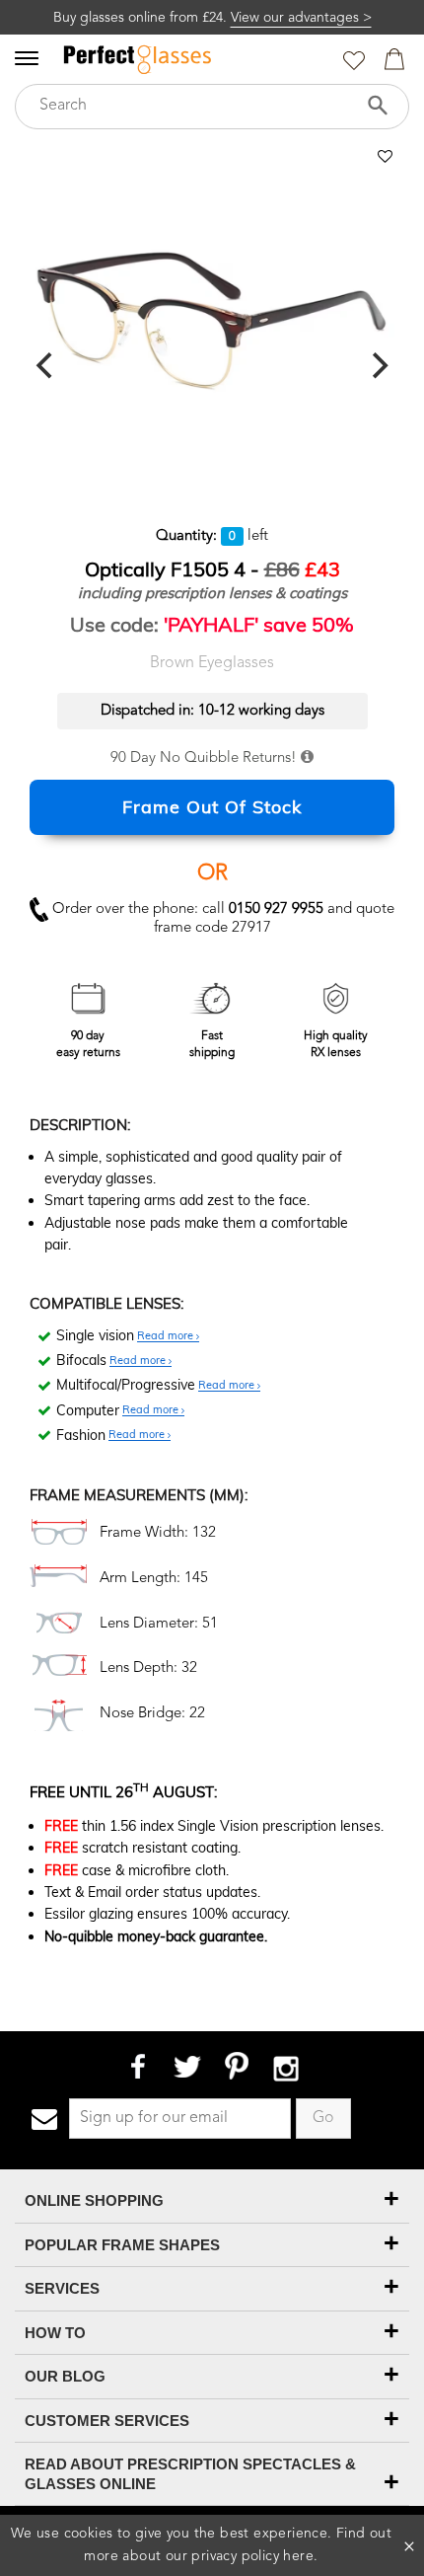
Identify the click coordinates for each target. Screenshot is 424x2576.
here (298, 2556)
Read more (167, 1336)
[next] (378, 366)
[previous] (46, 366)
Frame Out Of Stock (212, 807)
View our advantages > (301, 18)
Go (323, 2118)
